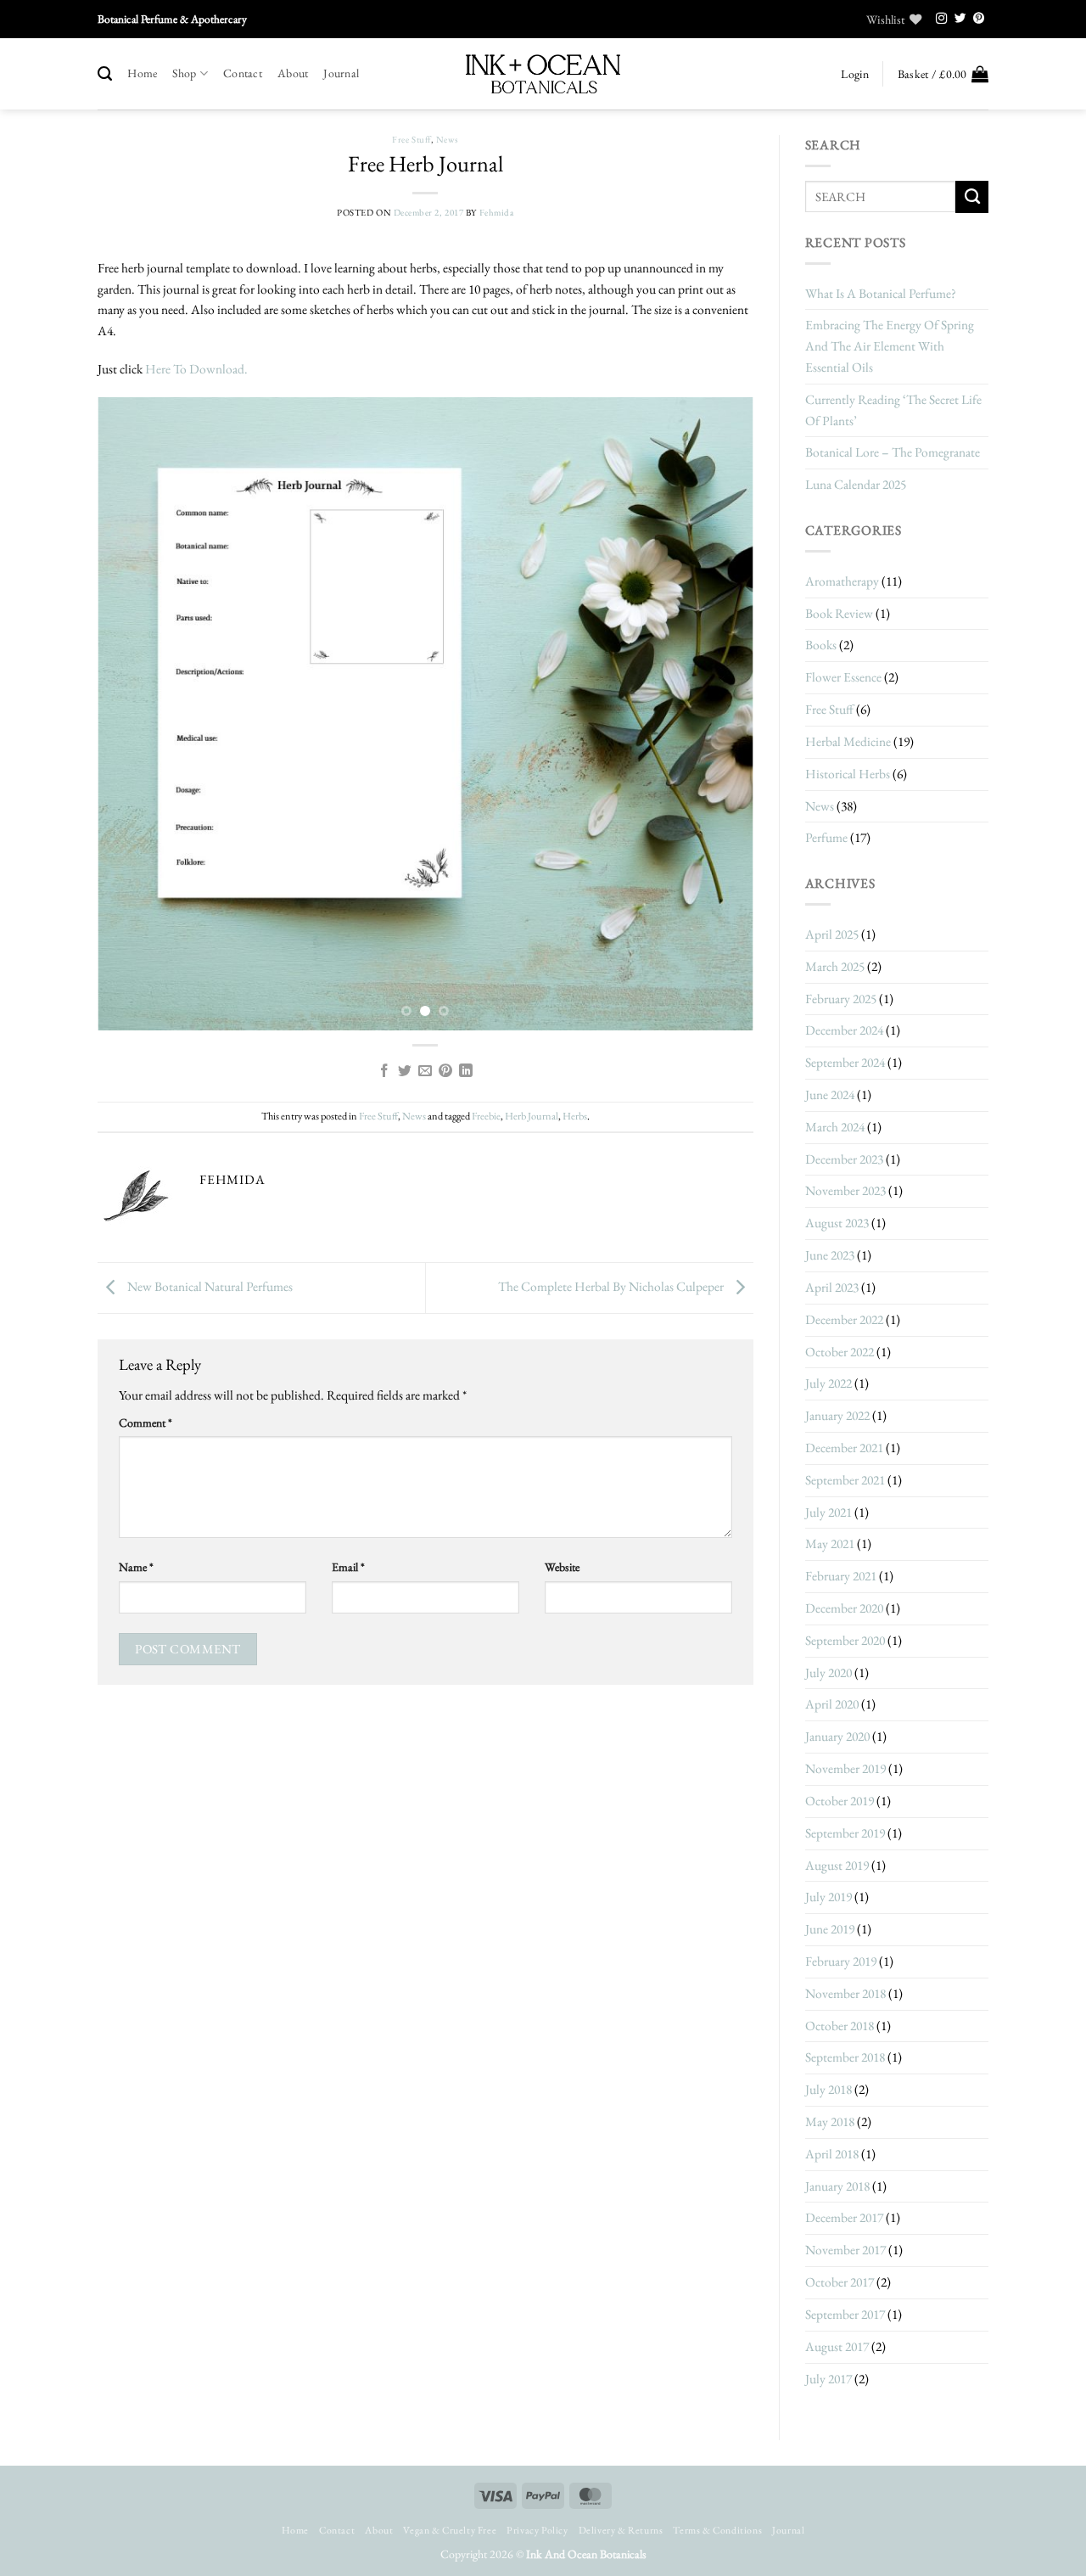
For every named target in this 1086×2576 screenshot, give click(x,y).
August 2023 (837, 1223)
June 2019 (830, 1929)
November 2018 (845, 1993)
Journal (341, 73)
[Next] (719, 714)
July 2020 (828, 1672)
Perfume (826, 837)
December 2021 (844, 1448)
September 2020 (845, 1640)
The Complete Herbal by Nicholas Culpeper (612, 1286)
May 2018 (830, 2121)
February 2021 (841, 1576)
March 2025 (835, 966)
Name (136, 1567)
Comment (146, 1423)
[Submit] (972, 197)
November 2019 (845, 1768)
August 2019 (837, 1865)
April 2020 (832, 1704)
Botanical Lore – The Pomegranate (893, 452)
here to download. (199, 369)
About (293, 73)
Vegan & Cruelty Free (450, 2530)
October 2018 (840, 2026)
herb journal (532, 1116)
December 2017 (844, 2217)
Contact (243, 73)
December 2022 (844, 1319)
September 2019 (845, 1833)
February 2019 (841, 1961)
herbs (575, 1116)
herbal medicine (848, 741)
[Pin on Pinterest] (445, 1072)
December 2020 (844, 1608)
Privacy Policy (537, 2530)
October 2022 (840, 1352)
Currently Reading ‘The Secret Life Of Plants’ (893, 410)
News (447, 139)
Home (142, 73)
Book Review (839, 613)
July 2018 (828, 2089)
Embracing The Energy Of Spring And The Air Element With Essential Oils (890, 346)
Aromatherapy (842, 581)
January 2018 (837, 2186)
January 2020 (837, 1736)
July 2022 (828, 1383)
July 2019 (828, 1897)
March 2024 (835, 1127)
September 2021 (845, 1480)
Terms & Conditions (717, 2530)
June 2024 (830, 1094)
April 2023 (832, 1287)
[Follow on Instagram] (942, 19)
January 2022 (837, 1415)
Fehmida (497, 212)
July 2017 (828, 2379)
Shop (184, 73)
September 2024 (845, 1062)
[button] (854, 74)
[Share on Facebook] (384, 1072)
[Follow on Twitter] (960, 19)
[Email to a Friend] (425, 1072)
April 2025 (832, 934)
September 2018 (845, 2057)
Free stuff (411, 139)
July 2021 (828, 1512)
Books (821, 645)
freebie (486, 1116)
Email (348, 1567)
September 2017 (845, 2314)
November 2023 (845, 1190)
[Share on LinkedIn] (466, 1072)
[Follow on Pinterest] (979, 19)
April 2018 (832, 2154)
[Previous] (132, 714)
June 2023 (830, 1255)
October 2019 (840, 1801)
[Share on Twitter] (405, 1072)
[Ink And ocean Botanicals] (543, 74)
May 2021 (830, 1543)
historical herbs (848, 774)
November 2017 (845, 2250)
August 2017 (837, 2346)
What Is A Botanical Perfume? (881, 293)
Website (562, 1567)
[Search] (105, 74)
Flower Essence (843, 677)
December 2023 (844, 1159)
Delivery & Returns (621, 2530)
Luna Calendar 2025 (856, 484)
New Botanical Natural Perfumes (209, 1286)
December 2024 (844, 1030)
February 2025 (841, 999)
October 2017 (840, 2282)
